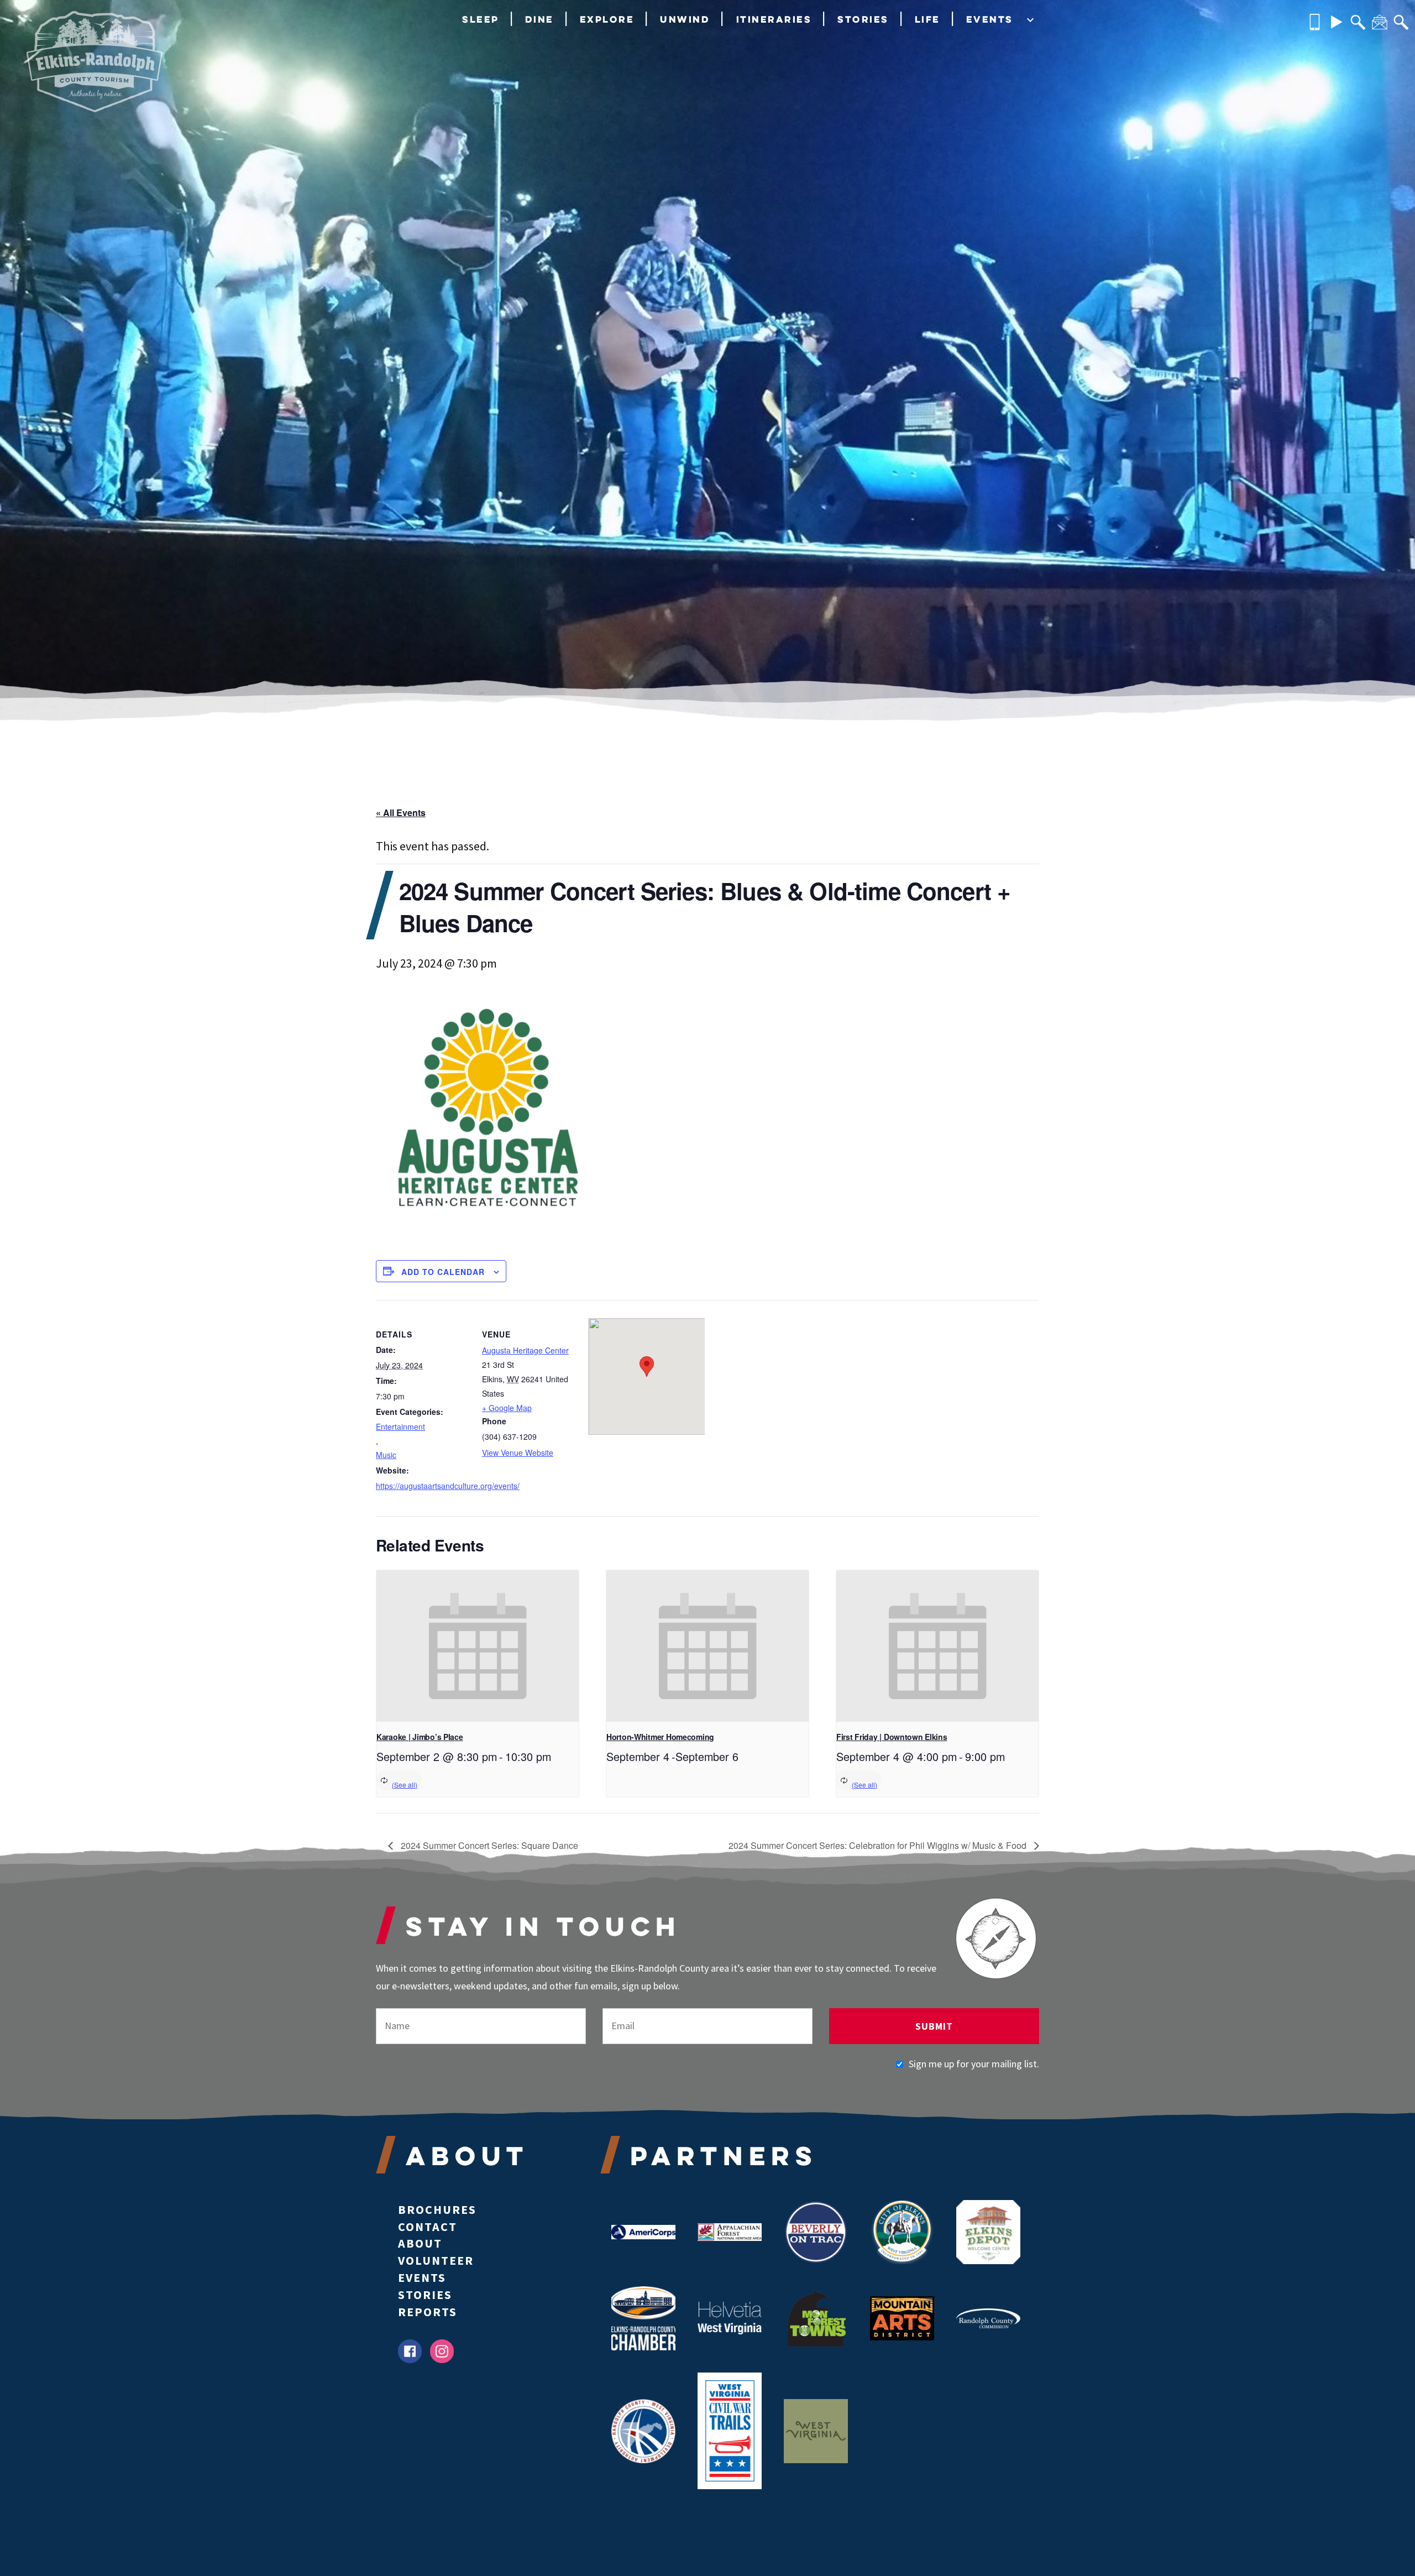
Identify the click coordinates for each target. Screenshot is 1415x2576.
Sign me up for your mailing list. (974, 2064)
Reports (428, 2312)
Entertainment (400, 1427)
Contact (428, 2227)
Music (386, 1455)
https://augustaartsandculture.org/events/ (422, 1486)
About (420, 2243)
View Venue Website (518, 1452)
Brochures (437, 2209)
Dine (539, 19)
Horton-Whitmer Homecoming (660, 1737)
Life (927, 19)
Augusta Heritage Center (525, 1350)
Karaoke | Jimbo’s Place (420, 1737)
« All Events (401, 812)
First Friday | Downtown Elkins (892, 1737)
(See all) (405, 1785)
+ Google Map (507, 1408)
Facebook (410, 2351)
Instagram (442, 2351)
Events (990, 19)
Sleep (481, 19)
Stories (863, 19)
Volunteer (436, 2260)
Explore (607, 19)
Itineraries (774, 19)
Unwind (685, 19)
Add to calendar (443, 1272)
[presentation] (478, 1646)
